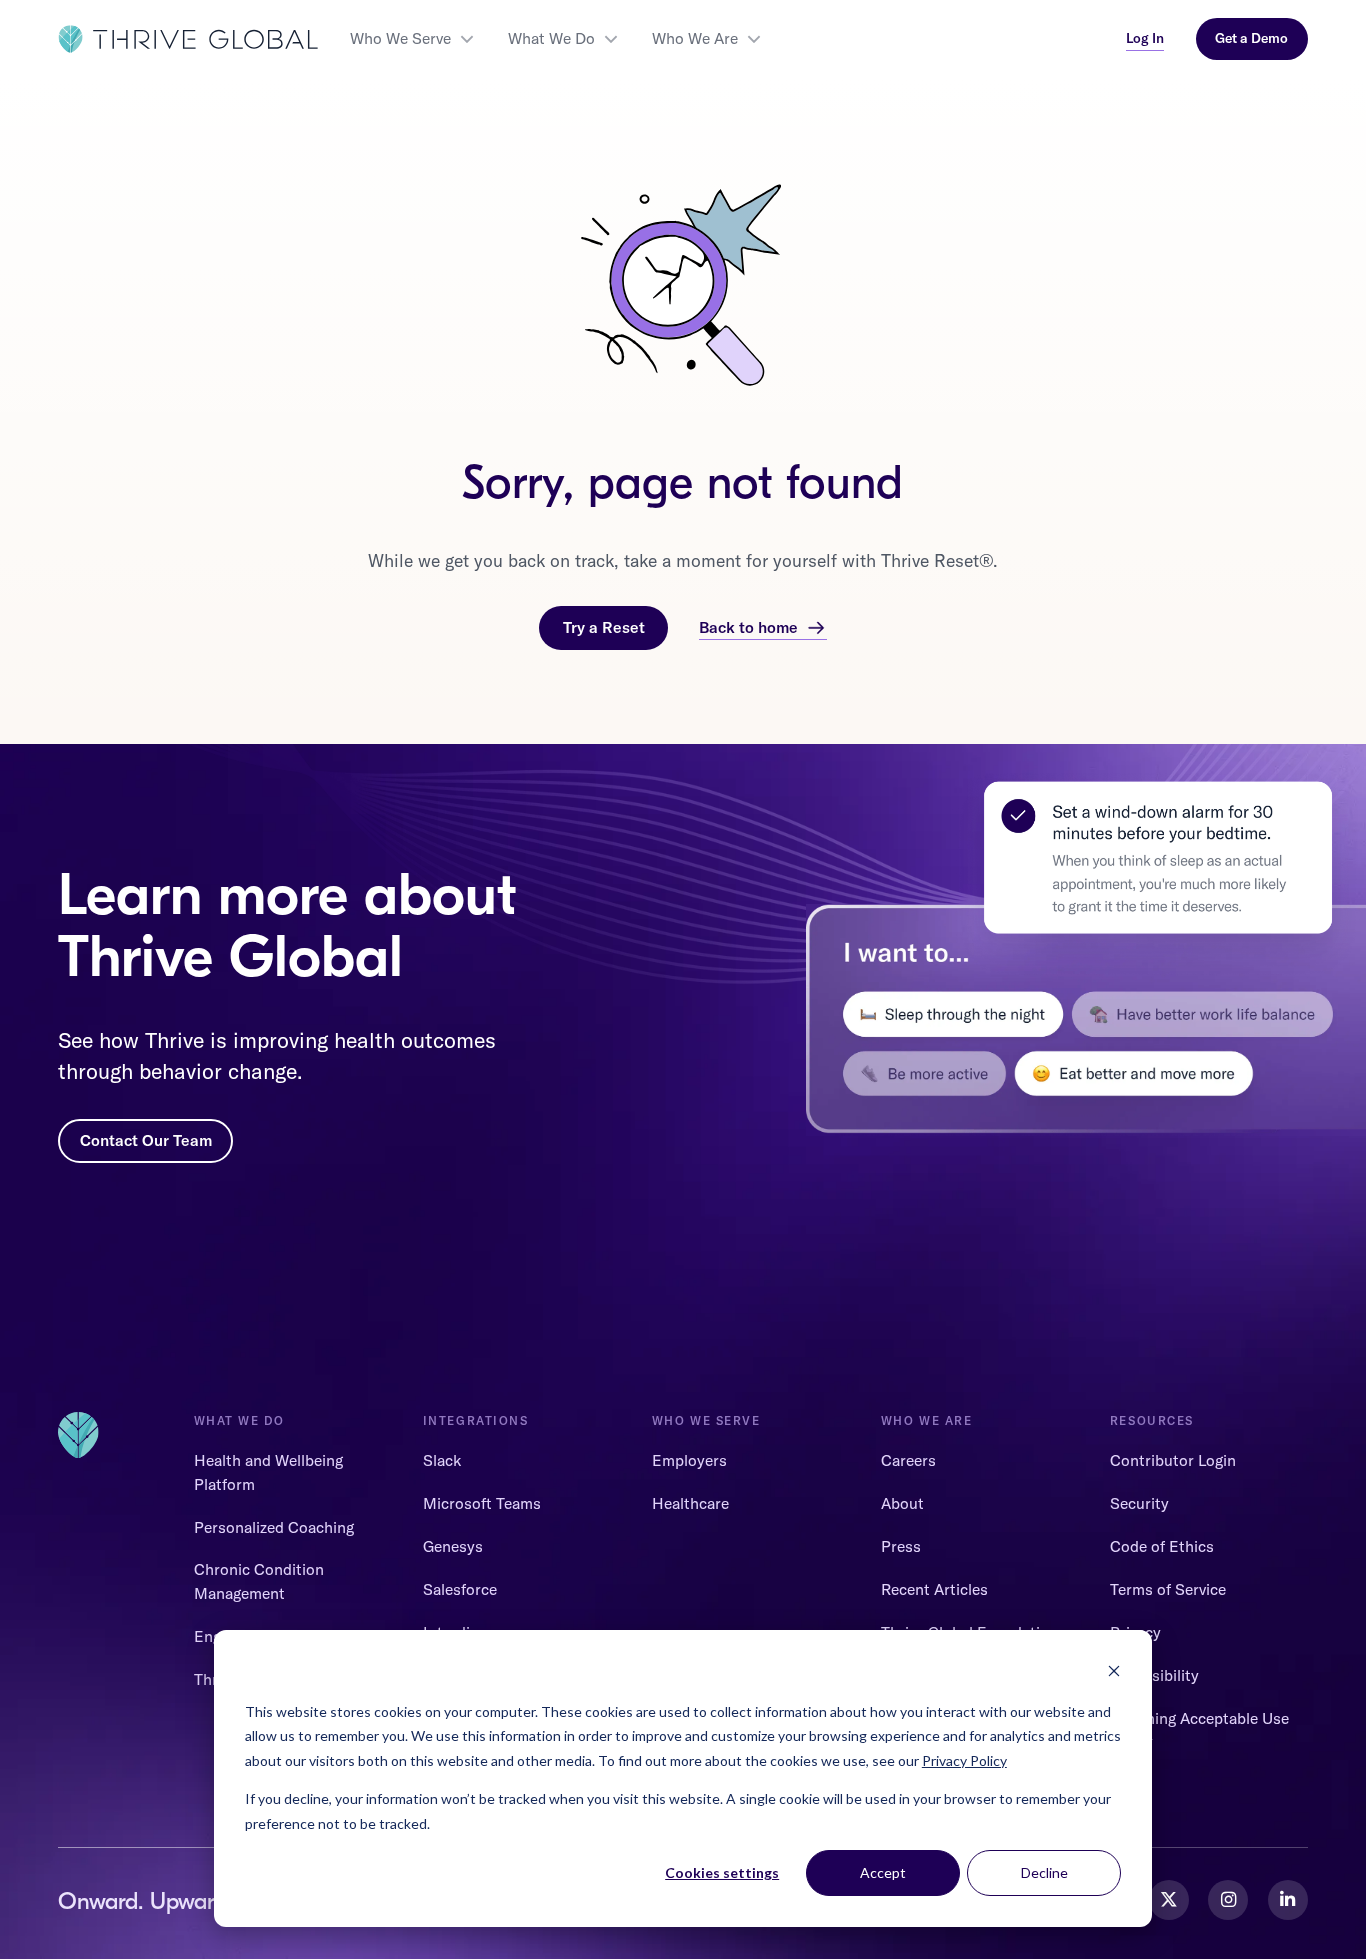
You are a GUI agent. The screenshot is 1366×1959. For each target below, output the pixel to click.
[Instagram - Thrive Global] (1228, 1900)
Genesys (453, 1546)
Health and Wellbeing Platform (268, 1471)
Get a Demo (1251, 38)
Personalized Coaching (274, 1527)
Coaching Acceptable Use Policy (1199, 1729)
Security (1139, 1503)
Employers (689, 1460)
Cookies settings (722, 1872)
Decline (1044, 1872)
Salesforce (460, 1589)
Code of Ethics (1162, 1546)
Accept (883, 1872)
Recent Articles (934, 1589)
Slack (442, 1460)
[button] (413, 39)
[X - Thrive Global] (1169, 1900)
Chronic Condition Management (259, 1580)
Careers (908, 1460)
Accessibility (1154, 1675)
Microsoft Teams (482, 1503)
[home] (188, 39)
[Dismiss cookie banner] (1114, 1673)
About (902, 1503)
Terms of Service (1168, 1589)
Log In (1145, 38)
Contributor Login (1173, 1460)
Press (901, 1546)
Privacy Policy (964, 1760)
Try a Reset (604, 627)
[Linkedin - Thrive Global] (1288, 1900)
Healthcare (690, 1503)
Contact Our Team (146, 1140)
